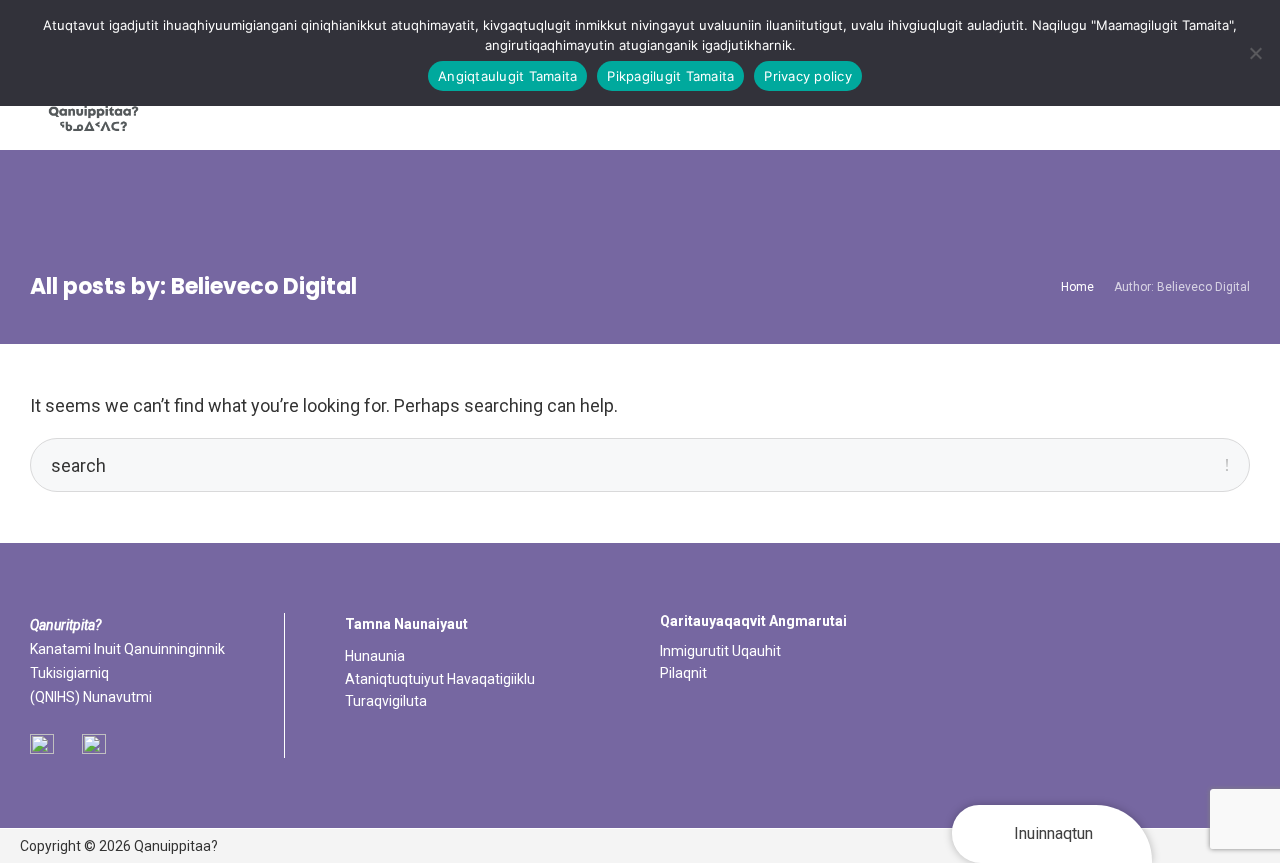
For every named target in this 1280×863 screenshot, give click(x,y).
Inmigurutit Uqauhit (720, 651)
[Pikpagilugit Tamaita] (1255, 53)
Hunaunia (375, 656)
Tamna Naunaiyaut (406, 624)
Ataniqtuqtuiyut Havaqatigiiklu (440, 679)
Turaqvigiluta (386, 701)
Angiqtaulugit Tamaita (507, 76)
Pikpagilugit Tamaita (670, 76)
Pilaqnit (683, 673)
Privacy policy (808, 76)
